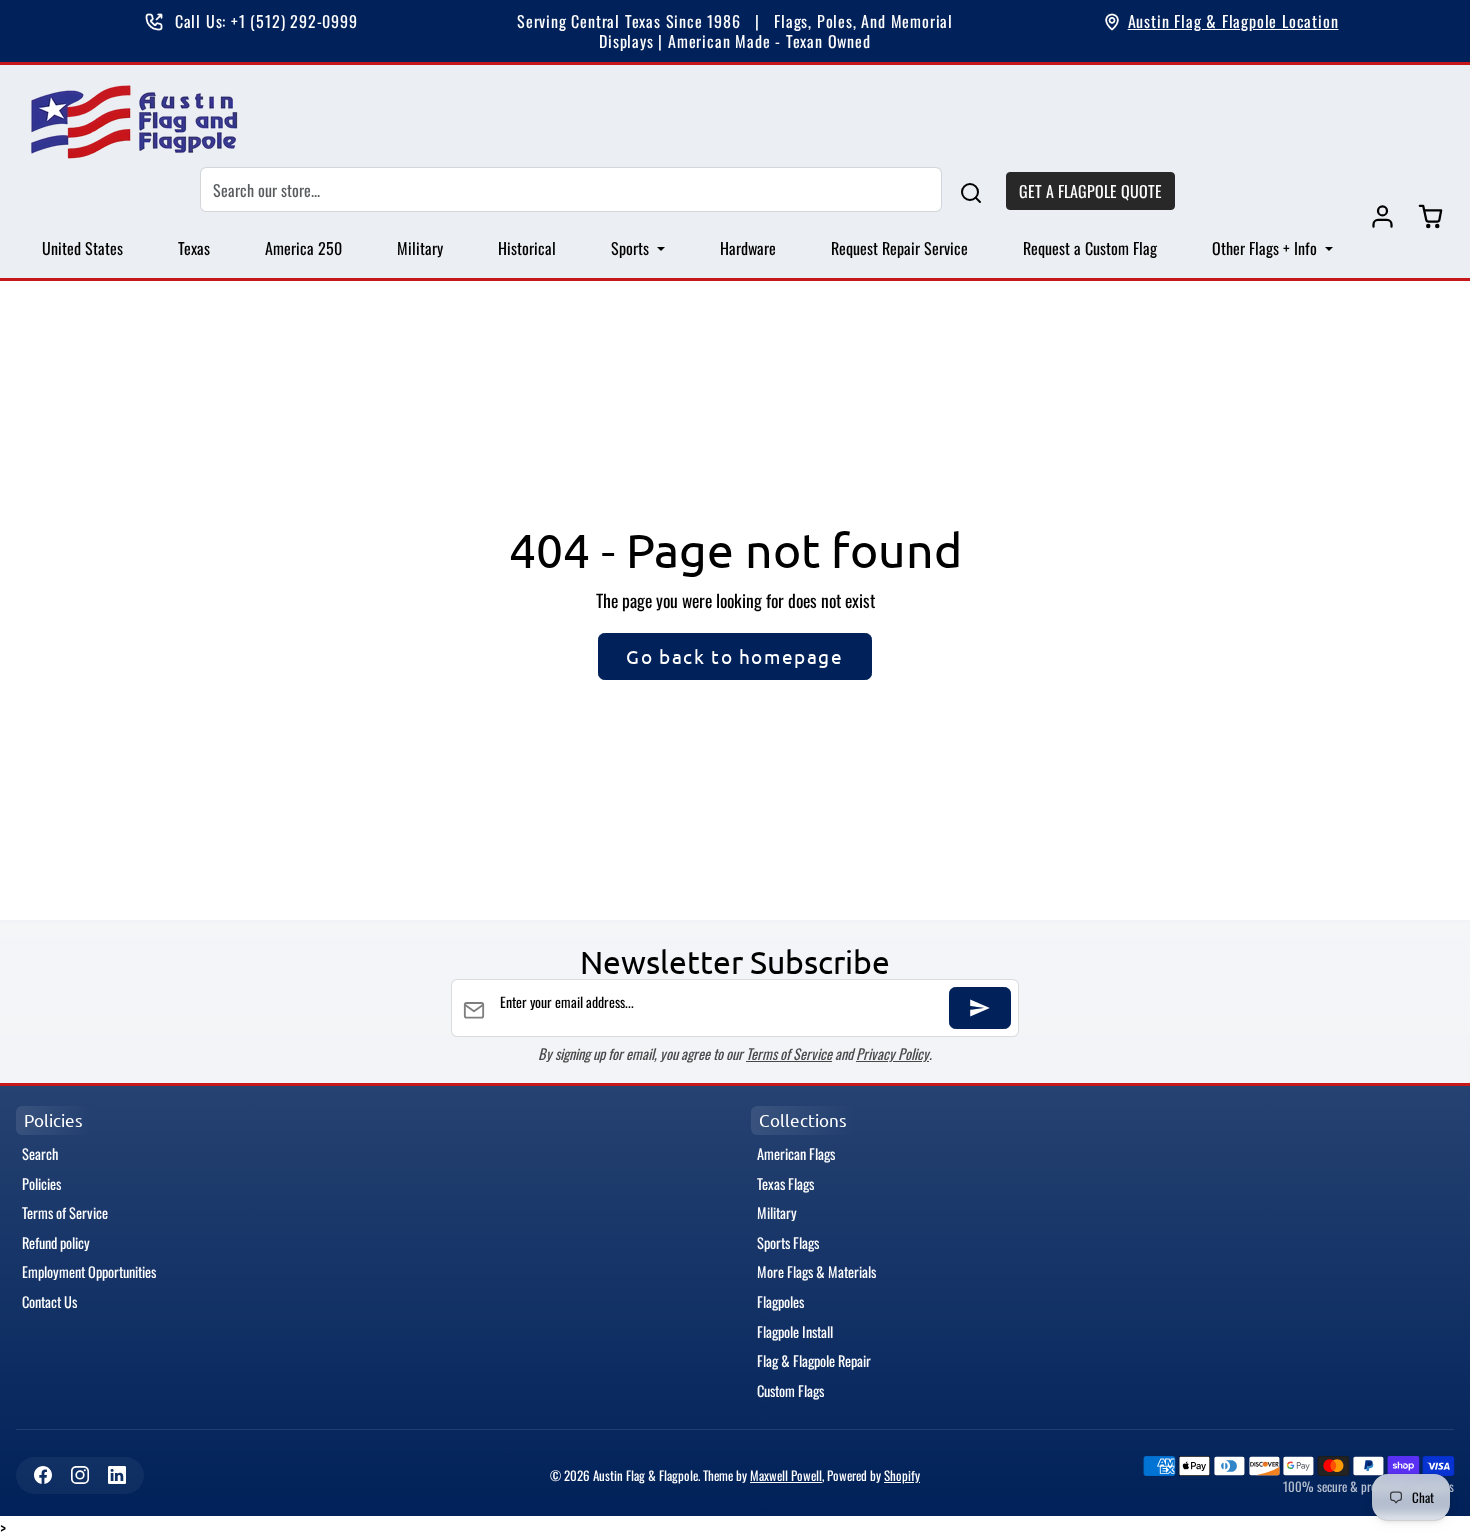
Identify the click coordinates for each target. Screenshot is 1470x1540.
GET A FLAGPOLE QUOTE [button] (1090, 191)
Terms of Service (789, 1053)
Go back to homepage (734, 656)
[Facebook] (42, 1475)
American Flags (796, 1153)
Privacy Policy (892, 1053)
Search (40, 1153)
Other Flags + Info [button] (1266, 248)
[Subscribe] (980, 1008)
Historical (527, 248)
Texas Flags (785, 1183)
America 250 (303, 248)
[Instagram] (79, 1475)
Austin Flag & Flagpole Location (1233, 21)
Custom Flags (790, 1390)
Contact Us (49, 1301)
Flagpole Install (795, 1331)
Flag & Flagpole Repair (814, 1360)
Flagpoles (780, 1301)
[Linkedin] (116, 1475)
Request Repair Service (899, 248)
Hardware (748, 248)
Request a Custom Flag (1090, 248)
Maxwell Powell (786, 1475)
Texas (194, 248)
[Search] (971, 190)
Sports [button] (632, 248)
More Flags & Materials (816, 1271)
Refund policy (56, 1242)
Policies (41, 1183)
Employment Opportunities (89, 1271)
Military (420, 248)
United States (82, 248)
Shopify (902, 1475)
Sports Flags (788, 1242)
